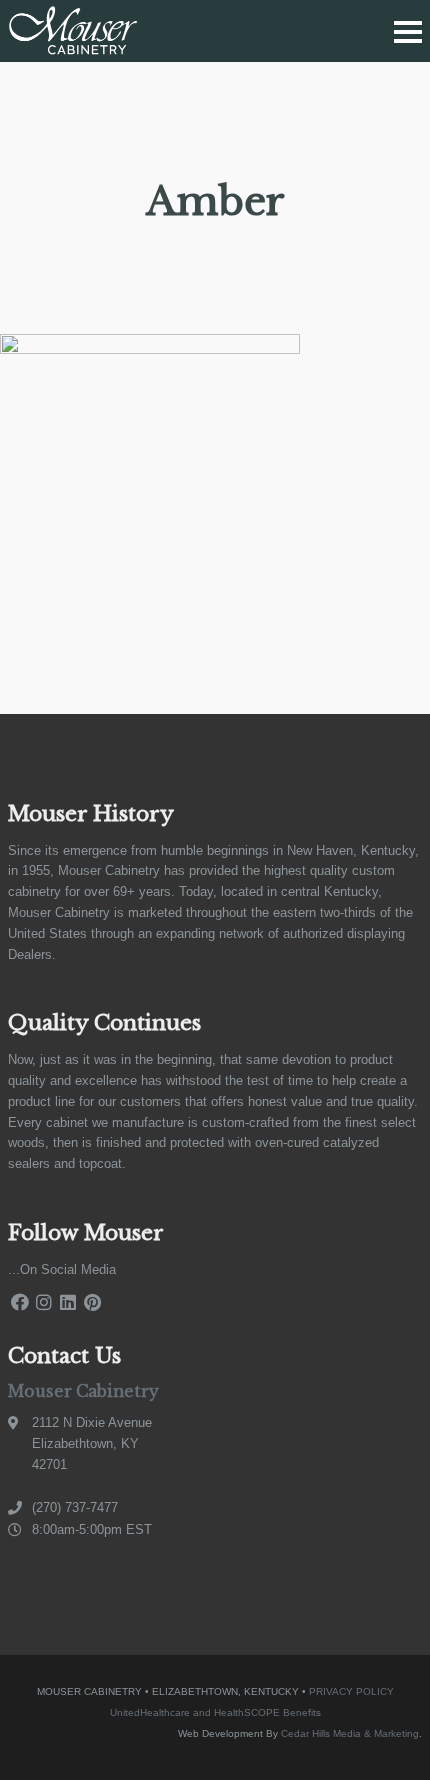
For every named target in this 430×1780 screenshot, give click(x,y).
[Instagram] (44, 1302)
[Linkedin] (68, 1302)
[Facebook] (20, 1302)
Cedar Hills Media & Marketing (350, 1733)
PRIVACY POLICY (351, 1691)
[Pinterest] (92, 1302)
